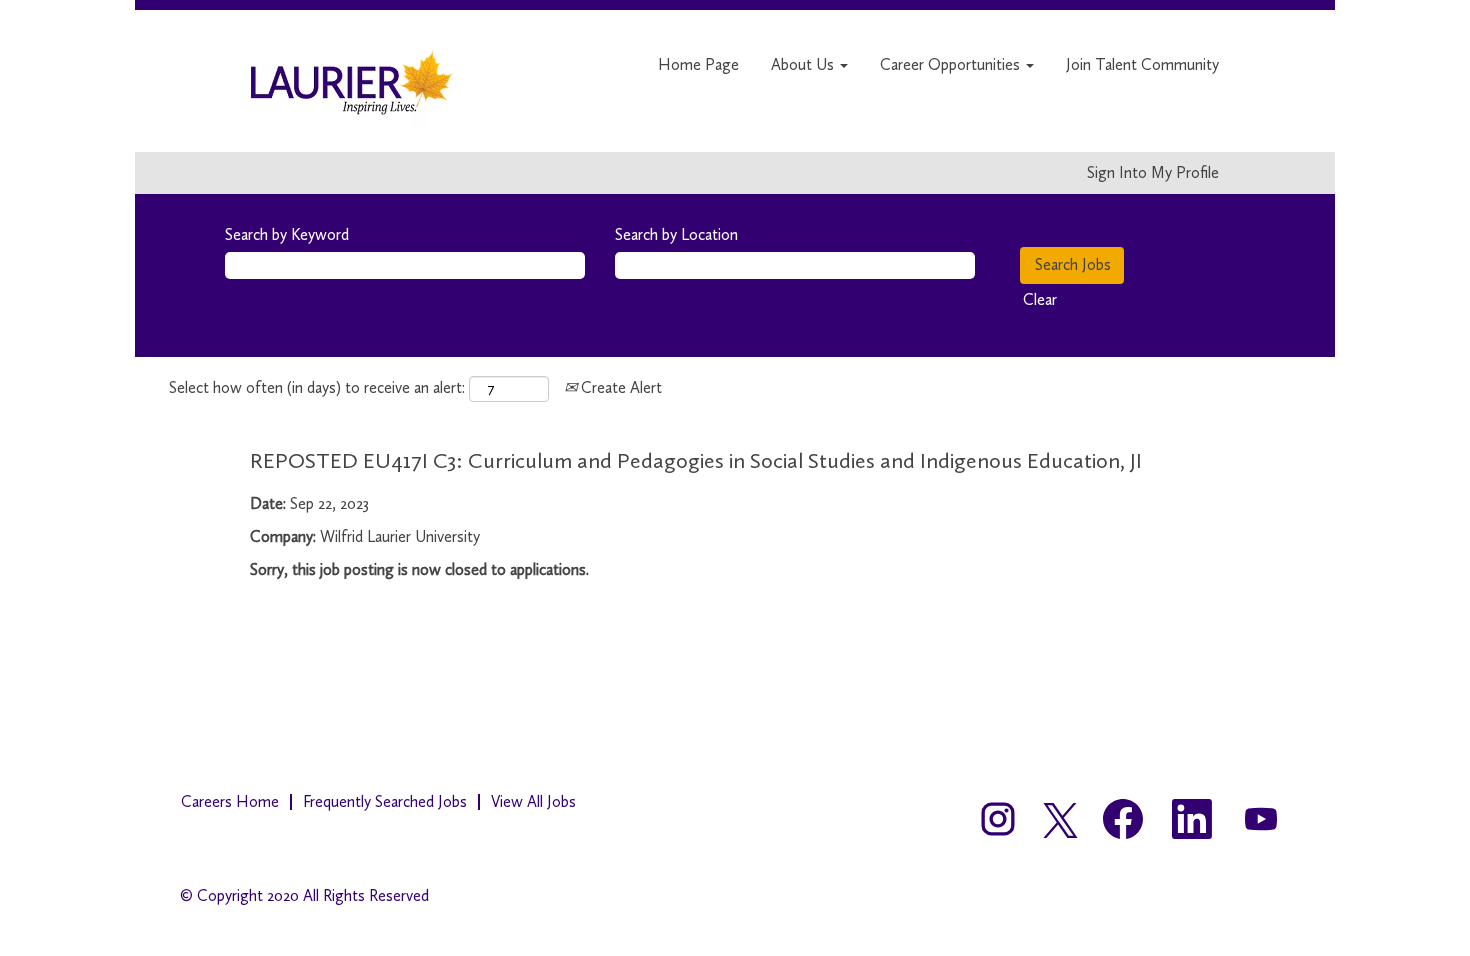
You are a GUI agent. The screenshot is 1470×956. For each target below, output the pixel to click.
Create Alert (619, 387)
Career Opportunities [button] (952, 64)
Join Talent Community (1142, 64)
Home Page (698, 64)
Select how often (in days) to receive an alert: (317, 387)
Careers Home (230, 801)
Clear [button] (1040, 299)
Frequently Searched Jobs (385, 801)
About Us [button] (804, 64)
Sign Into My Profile (1153, 173)
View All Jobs (533, 801)
